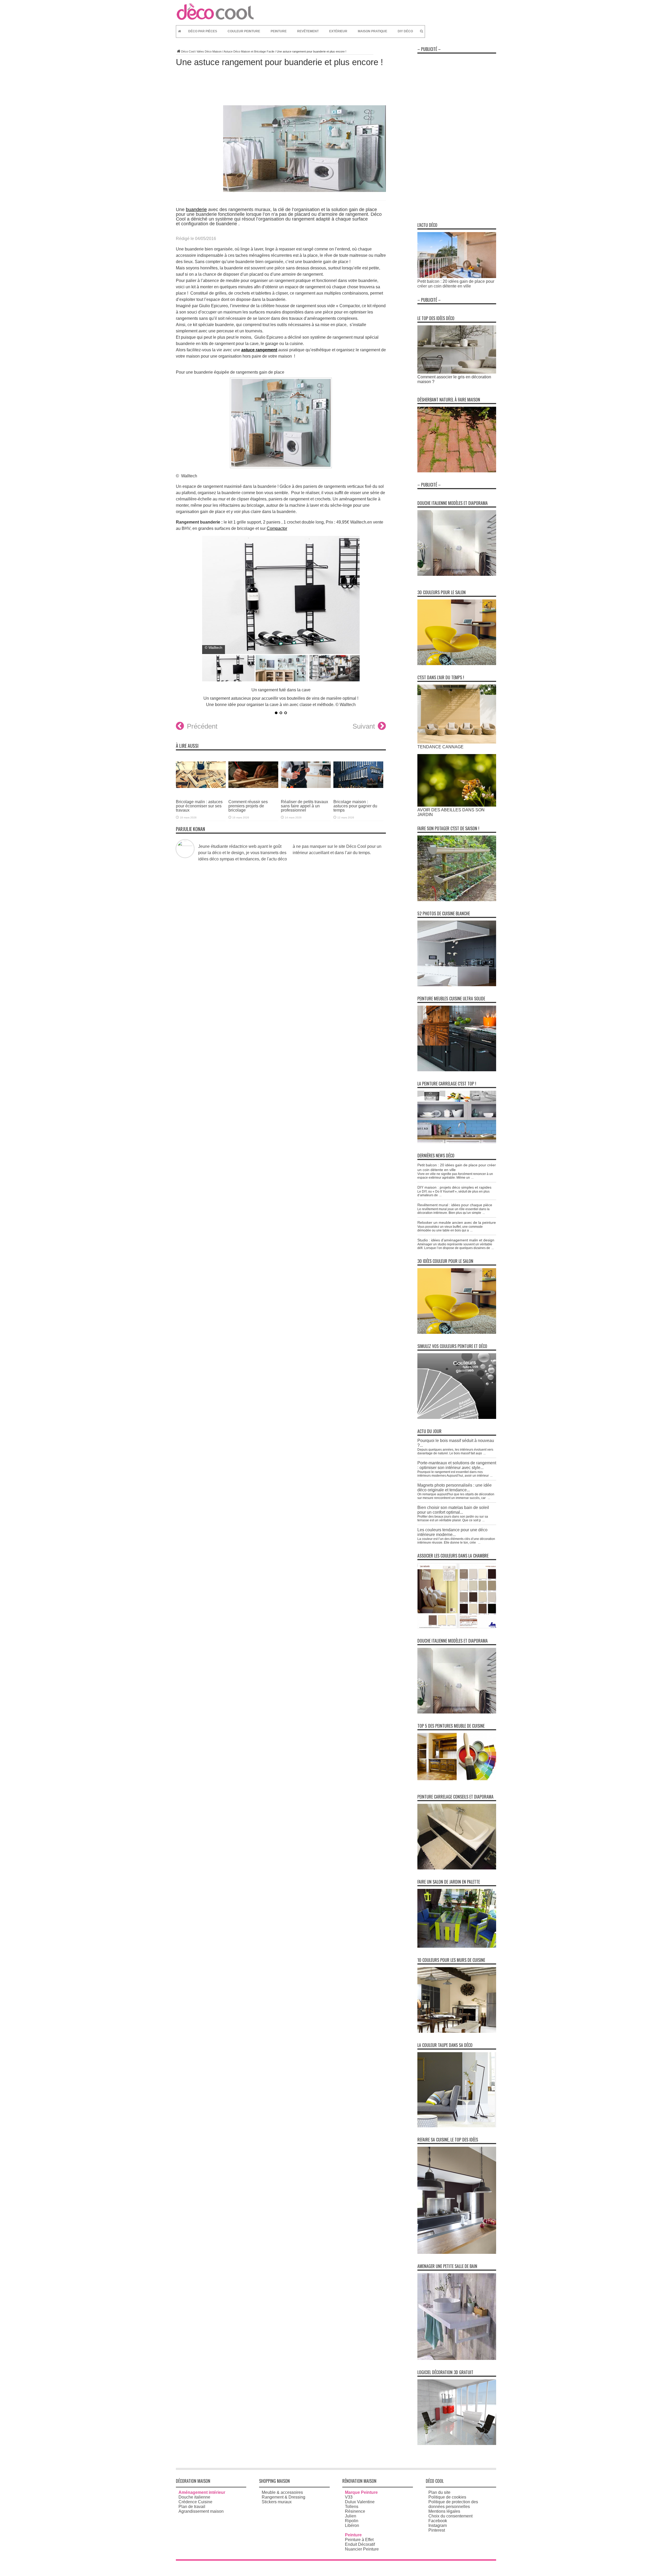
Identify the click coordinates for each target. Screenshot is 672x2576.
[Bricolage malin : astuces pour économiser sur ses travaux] (201, 792)
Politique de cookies (447, 2497)
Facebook (438, 2521)
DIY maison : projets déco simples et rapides (454, 1187)
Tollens (352, 2507)
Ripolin (352, 2521)
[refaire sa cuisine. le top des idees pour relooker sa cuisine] (457, 2252)
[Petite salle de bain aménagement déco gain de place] (457, 2358)
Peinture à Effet (359, 2540)
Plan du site (439, 2492)
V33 (349, 2497)
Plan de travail (192, 2507)
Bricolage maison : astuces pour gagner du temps (355, 806)
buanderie (196, 210)
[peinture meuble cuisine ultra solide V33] (457, 1070)
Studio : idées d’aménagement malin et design (456, 1240)
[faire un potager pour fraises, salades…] (457, 900)
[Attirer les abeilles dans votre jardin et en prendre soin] (457, 805)
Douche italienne (194, 2497)
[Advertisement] (457, 135)
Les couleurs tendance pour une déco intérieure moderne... (452, 1532)
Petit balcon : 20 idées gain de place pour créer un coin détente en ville (456, 284)
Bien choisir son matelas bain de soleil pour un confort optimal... (453, 1510)
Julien (351, 2516)
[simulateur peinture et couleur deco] (457, 1417)
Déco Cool (188, 51)
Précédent (202, 726)
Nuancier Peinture (362, 2549)
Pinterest (437, 2530)
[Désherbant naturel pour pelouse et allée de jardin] (457, 471)
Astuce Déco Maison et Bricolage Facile (249, 51)
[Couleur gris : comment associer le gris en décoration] (457, 372)
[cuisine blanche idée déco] (457, 985)
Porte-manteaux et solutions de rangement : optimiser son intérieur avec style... (457, 1465)
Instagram (438, 2525)
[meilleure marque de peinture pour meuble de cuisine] (457, 1779)
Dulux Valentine (360, 2502)
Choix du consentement (450, 2516)
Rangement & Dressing (283, 2497)
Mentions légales (444, 2511)
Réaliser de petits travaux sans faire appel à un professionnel (304, 806)
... (472, 1178)
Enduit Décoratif (360, 2544)
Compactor (277, 528)
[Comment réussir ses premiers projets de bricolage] (253, 792)
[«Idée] (457, 1946)
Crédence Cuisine (195, 2502)
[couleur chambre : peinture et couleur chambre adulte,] (457, 1627)
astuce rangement (259, 350)
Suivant (364, 726)
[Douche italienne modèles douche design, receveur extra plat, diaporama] (457, 574)
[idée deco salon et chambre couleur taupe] (457, 2126)
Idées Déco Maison (209, 51)
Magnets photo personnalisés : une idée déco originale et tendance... (455, 1488)
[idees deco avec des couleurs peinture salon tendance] (457, 664)
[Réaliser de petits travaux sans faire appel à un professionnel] (306, 792)
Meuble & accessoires (282, 2492)
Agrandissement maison (201, 2511)
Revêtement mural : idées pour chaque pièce (455, 1205)
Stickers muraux (277, 2502)
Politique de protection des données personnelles (453, 2504)
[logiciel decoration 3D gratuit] (457, 2444)
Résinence (355, 2511)
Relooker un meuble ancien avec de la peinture (457, 1222)
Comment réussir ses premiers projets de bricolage (248, 806)
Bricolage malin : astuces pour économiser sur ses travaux (199, 806)
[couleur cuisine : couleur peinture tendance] (457, 2031)
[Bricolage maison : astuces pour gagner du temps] (358, 792)
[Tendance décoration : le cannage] (457, 742)
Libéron (352, 2525)
